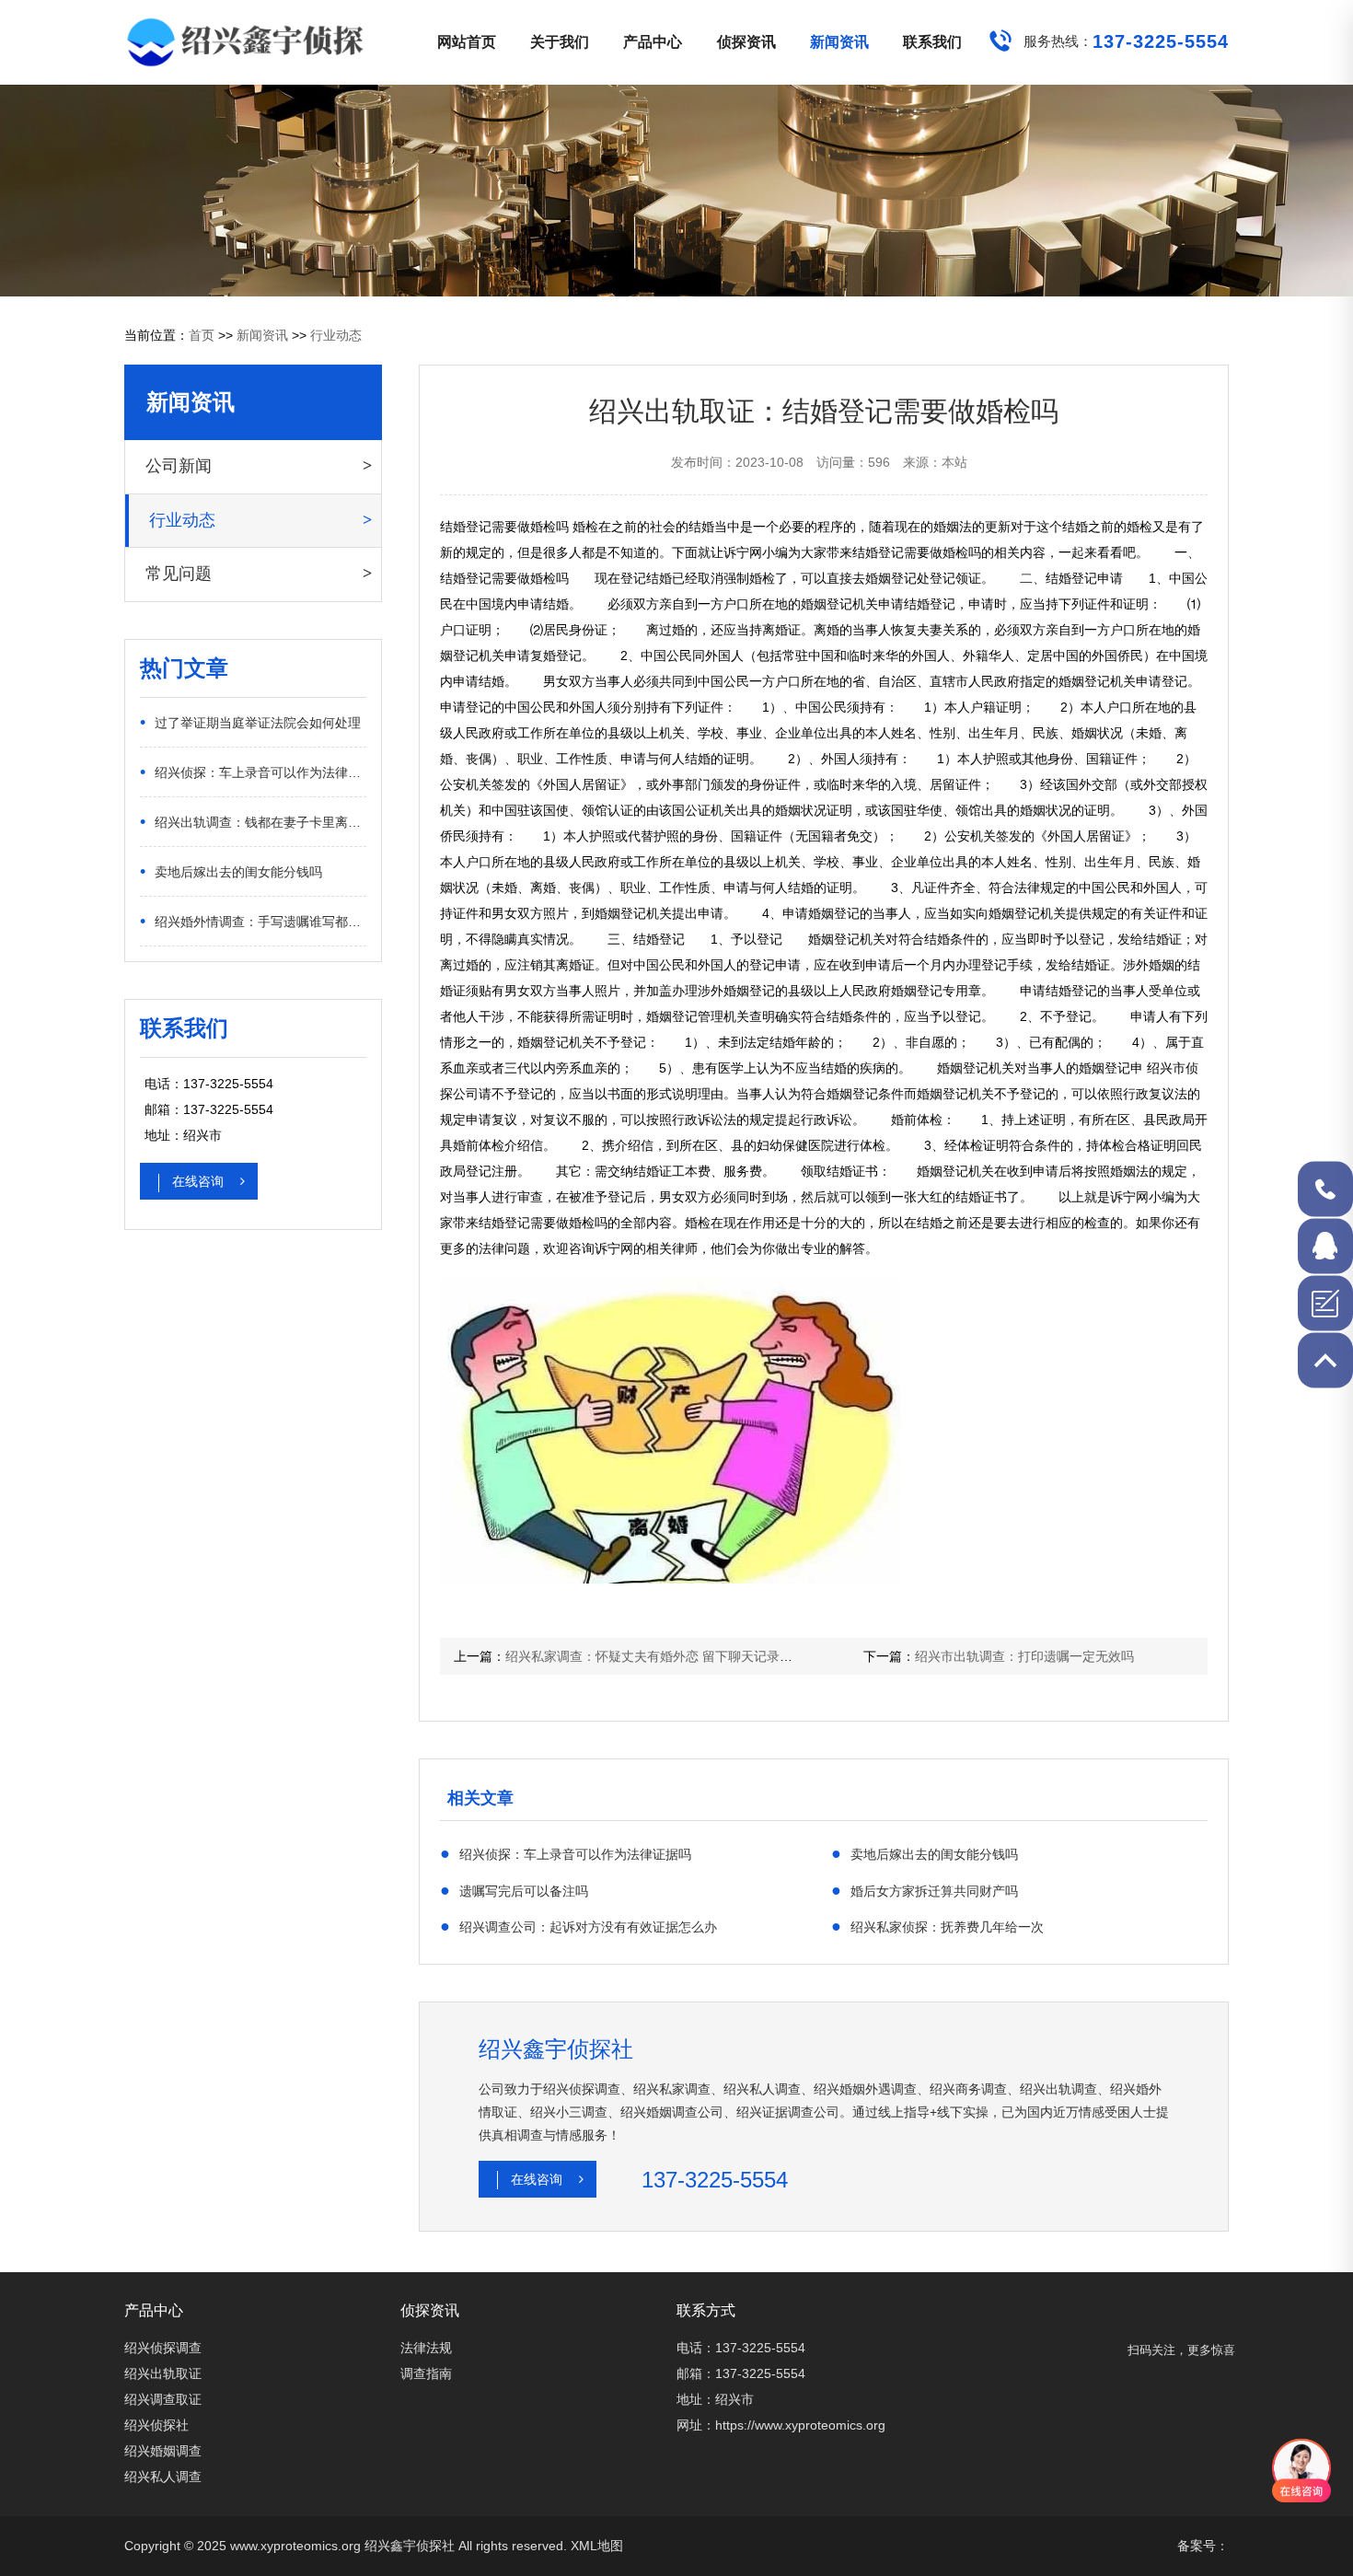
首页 (202, 335)
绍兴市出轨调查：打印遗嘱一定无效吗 (1024, 1656)
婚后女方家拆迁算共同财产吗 (925, 1890)
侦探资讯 (746, 42)
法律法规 (426, 2348)
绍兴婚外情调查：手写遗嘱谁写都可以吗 (253, 921)
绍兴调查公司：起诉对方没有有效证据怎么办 (578, 1926)
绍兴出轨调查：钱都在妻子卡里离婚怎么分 (253, 821)
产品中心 (653, 42)
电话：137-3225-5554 (741, 2348)
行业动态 (336, 335)
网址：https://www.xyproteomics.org (781, 2425)
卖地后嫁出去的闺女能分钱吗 (231, 871)
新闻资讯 (839, 42)
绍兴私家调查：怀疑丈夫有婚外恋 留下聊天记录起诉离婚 (668, 1656)
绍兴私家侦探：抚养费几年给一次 (937, 1926)
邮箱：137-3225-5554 (741, 2373)
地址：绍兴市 (715, 2399)
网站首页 (467, 42)
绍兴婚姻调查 (163, 2451)
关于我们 (560, 42)
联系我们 (932, 42)
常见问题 (179, 574)
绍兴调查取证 (163, 2399)
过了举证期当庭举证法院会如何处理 (250, 722)
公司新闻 (179, 466)
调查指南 (426, 2373)
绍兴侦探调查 (163, 2348)
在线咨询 (200, 1181)
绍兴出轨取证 (163, 2373)
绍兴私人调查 (163, 2477)
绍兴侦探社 (156, 2425)
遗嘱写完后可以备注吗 (514, 1890)
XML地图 (597, 2546)
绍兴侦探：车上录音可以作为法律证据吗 (253, 772)
